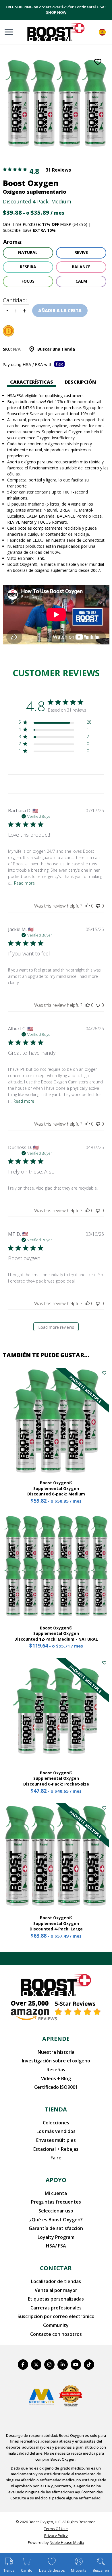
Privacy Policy (56, 2536)
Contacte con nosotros (56, 2334)
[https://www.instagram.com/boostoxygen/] (49, 2365)
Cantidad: (15, 300)
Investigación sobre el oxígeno (56, 2061)
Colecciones (56, 2123)
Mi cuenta (56, 2193)
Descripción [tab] (80, 382)
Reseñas (56, 2070)
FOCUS (28, 281)
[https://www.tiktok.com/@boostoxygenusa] (89, 2365)
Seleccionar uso (56, 2211)
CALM (81, 281)
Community (56, 2325)
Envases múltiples (56, 2140)
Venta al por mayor (56, 2290)
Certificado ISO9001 (56, 2087)
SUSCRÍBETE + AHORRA (56, 15)
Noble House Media (67, 2542)
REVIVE (81, 252)
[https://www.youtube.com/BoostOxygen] (76, 2365)
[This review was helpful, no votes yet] (88, 906)
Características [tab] (32, 382)
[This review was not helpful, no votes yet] (98, 906)
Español (102, 32)
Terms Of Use (56, 2529)
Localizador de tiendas (56, 2281)
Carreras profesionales (56, 2308)
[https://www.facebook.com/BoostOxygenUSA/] (23, 2365)
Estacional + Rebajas (56, 2149)
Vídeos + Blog (56, 2078)
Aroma (12, 242)
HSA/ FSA (56, 2246)
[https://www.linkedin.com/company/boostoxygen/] (63, 2365)
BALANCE (81, 267)
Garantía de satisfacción (56, 2228)
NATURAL (28, 252)
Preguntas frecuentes (56, 2202)
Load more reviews (56, 1327)
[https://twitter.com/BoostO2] (36, 2365)
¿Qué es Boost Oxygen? (56, 2220)
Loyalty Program (56, 2237)
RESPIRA (28, 267)
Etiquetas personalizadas (56, 2299)
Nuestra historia (56, 2052)
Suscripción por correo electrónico (56, 2316)
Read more (24, 883)
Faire (56, 2158)
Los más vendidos (56, 2131)
